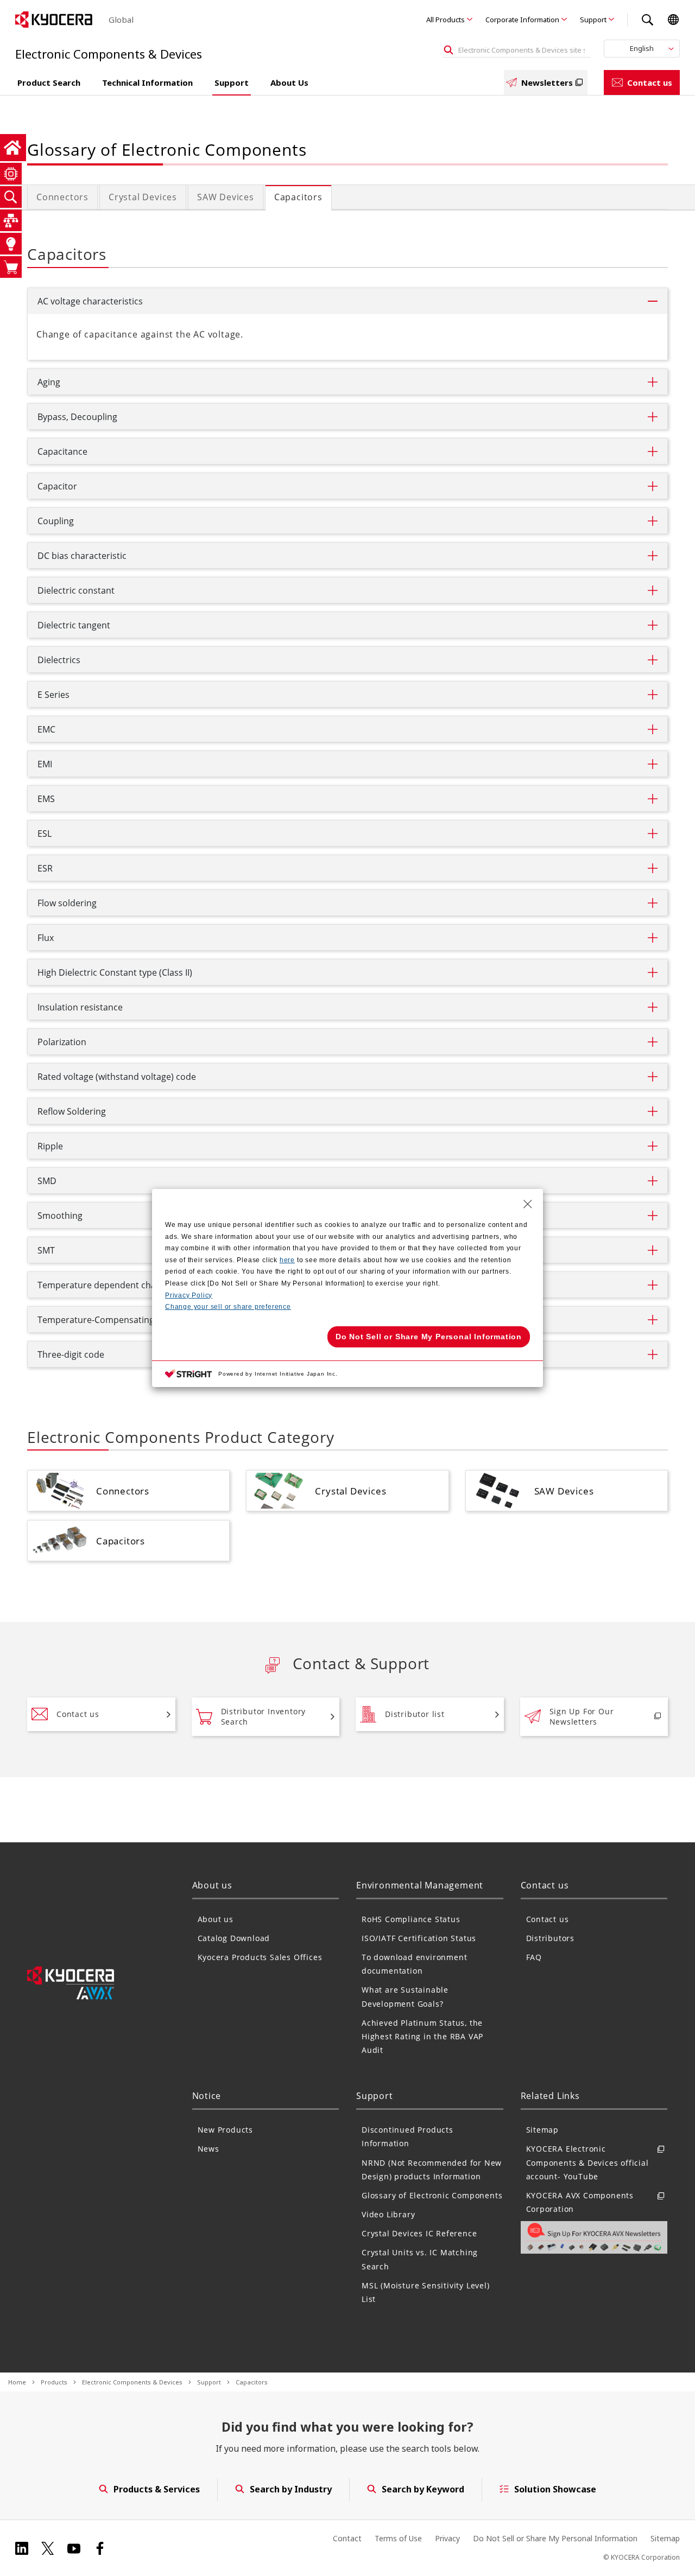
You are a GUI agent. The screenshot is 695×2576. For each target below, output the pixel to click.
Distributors (551, 1938)
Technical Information (147, 82)
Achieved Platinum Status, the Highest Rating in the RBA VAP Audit (422, 2036)
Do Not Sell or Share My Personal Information (555, 2538)
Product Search (49, 82)
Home (17, 2382)
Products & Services (157, 2489)
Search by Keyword (423, 2489)
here (287, 1260)
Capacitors (298, 197)
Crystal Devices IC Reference (419, 2233)
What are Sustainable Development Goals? (405, 1996)
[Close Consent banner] (528, 1204)
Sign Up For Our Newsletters (582, 1717)
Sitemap (543, 2130)
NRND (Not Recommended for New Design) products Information (432, 2170)
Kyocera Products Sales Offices (260, 1957)
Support (593, 20)
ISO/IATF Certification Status (419, 1938)
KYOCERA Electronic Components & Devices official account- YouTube (587, 2162)
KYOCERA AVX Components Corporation (580, 2202)
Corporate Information (522, 20)
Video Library (388, 2214)
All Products (446, 20)
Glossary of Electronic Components (432, 2195)
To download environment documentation (414, 1964)
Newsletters (547, 82)
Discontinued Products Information (407, 2136)
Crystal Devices (143, 197)
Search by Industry (291, 2489)
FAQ (534, 1957)
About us (216, 1919)
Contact (347, 2538)
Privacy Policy (189, 1295)
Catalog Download (234, 1938)
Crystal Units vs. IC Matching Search (420, 2259)
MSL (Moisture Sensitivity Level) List (426, 2292)
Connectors (62, 197)
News (208, 2149)
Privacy (447, 2538)
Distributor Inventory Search (264, 1717)
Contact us (650, 82)
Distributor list (415, 1714)
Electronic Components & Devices (132, 2382)
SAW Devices (226, 197)
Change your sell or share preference (228, 1307)
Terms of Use (398, 2538)
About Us (289, 82)
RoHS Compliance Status (411, 1919)
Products (54, 2382)
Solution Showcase (555, 2489)
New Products (226, 2130)
